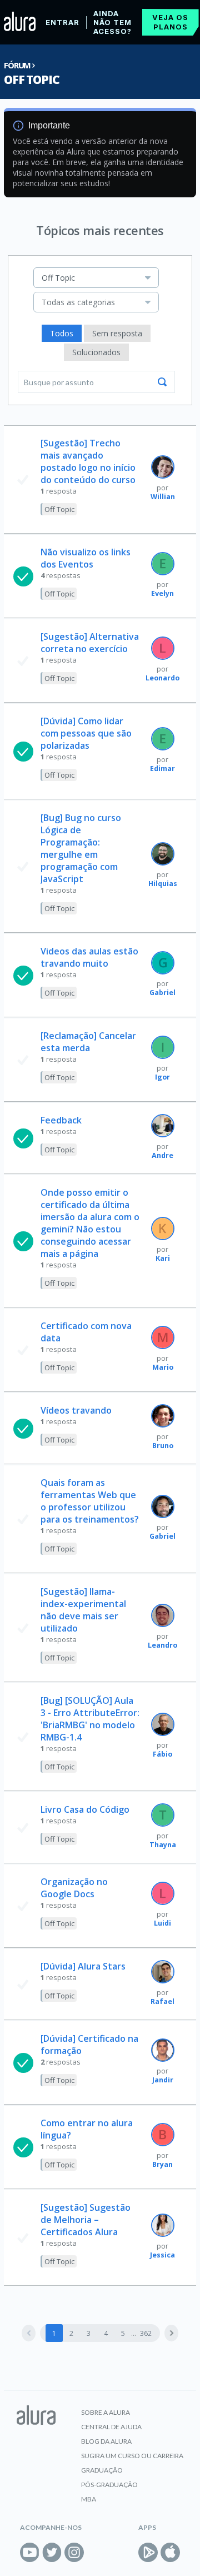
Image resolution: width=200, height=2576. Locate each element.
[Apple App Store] (170, 2552)
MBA (89, 2499)
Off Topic (31, 79)
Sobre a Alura (106, 2412)
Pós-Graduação (109, 2485)
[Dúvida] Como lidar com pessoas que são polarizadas (86, 733)
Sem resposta (117, 333)
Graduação (102, 2470)
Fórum (17, 65)
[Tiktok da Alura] (96, 2552)
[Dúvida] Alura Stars (83, 1966)
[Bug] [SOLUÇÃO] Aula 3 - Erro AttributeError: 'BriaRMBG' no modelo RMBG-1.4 (90, 1719)
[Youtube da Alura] (30, 2552)
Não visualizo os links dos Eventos (86, 558)
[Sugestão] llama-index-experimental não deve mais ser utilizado (83, 1610)
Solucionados (96, 352)
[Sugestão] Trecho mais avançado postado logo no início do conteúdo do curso (88, 461)
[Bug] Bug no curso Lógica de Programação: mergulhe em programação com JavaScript (81, 848)
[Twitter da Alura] (52, 2552)
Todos (62, 333)
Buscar (162, 382)
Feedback (61, 1120)
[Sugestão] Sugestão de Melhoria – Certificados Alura (86, 2220)
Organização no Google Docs (74, 1888)
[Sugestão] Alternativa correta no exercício (90, 643)
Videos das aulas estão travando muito (89, 957)
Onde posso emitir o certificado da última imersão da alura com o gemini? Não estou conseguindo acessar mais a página (90, 1223)
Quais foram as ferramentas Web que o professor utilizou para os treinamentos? (90, 1501)
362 (146, 2333)
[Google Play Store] (148, 2552)
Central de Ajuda (111, 2427)
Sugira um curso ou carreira (132, 2456)
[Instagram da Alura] (74, 2552)
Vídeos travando (76, 1410)
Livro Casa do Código (85, 1809)
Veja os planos (170, 22)
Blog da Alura (106, 2441)
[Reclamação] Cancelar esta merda (88, 1042)
